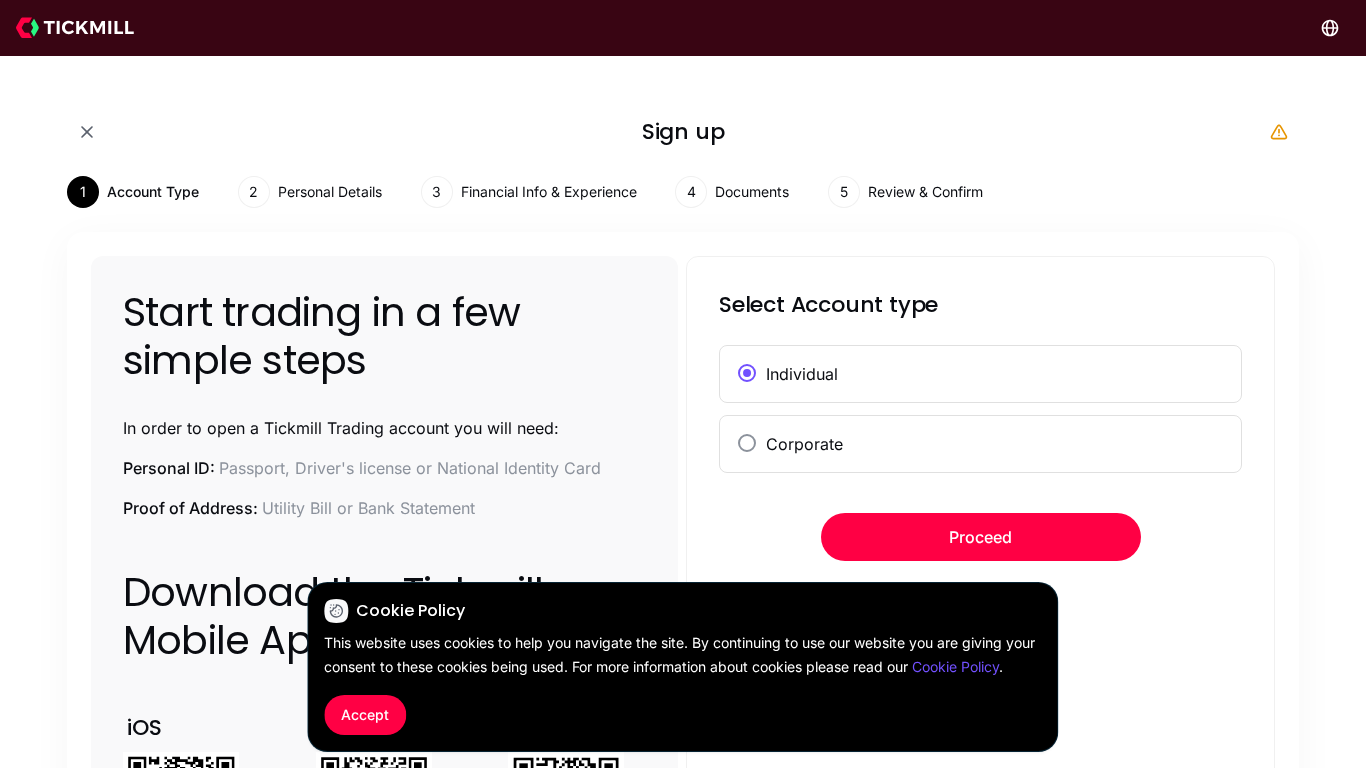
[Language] (1330, 28)
